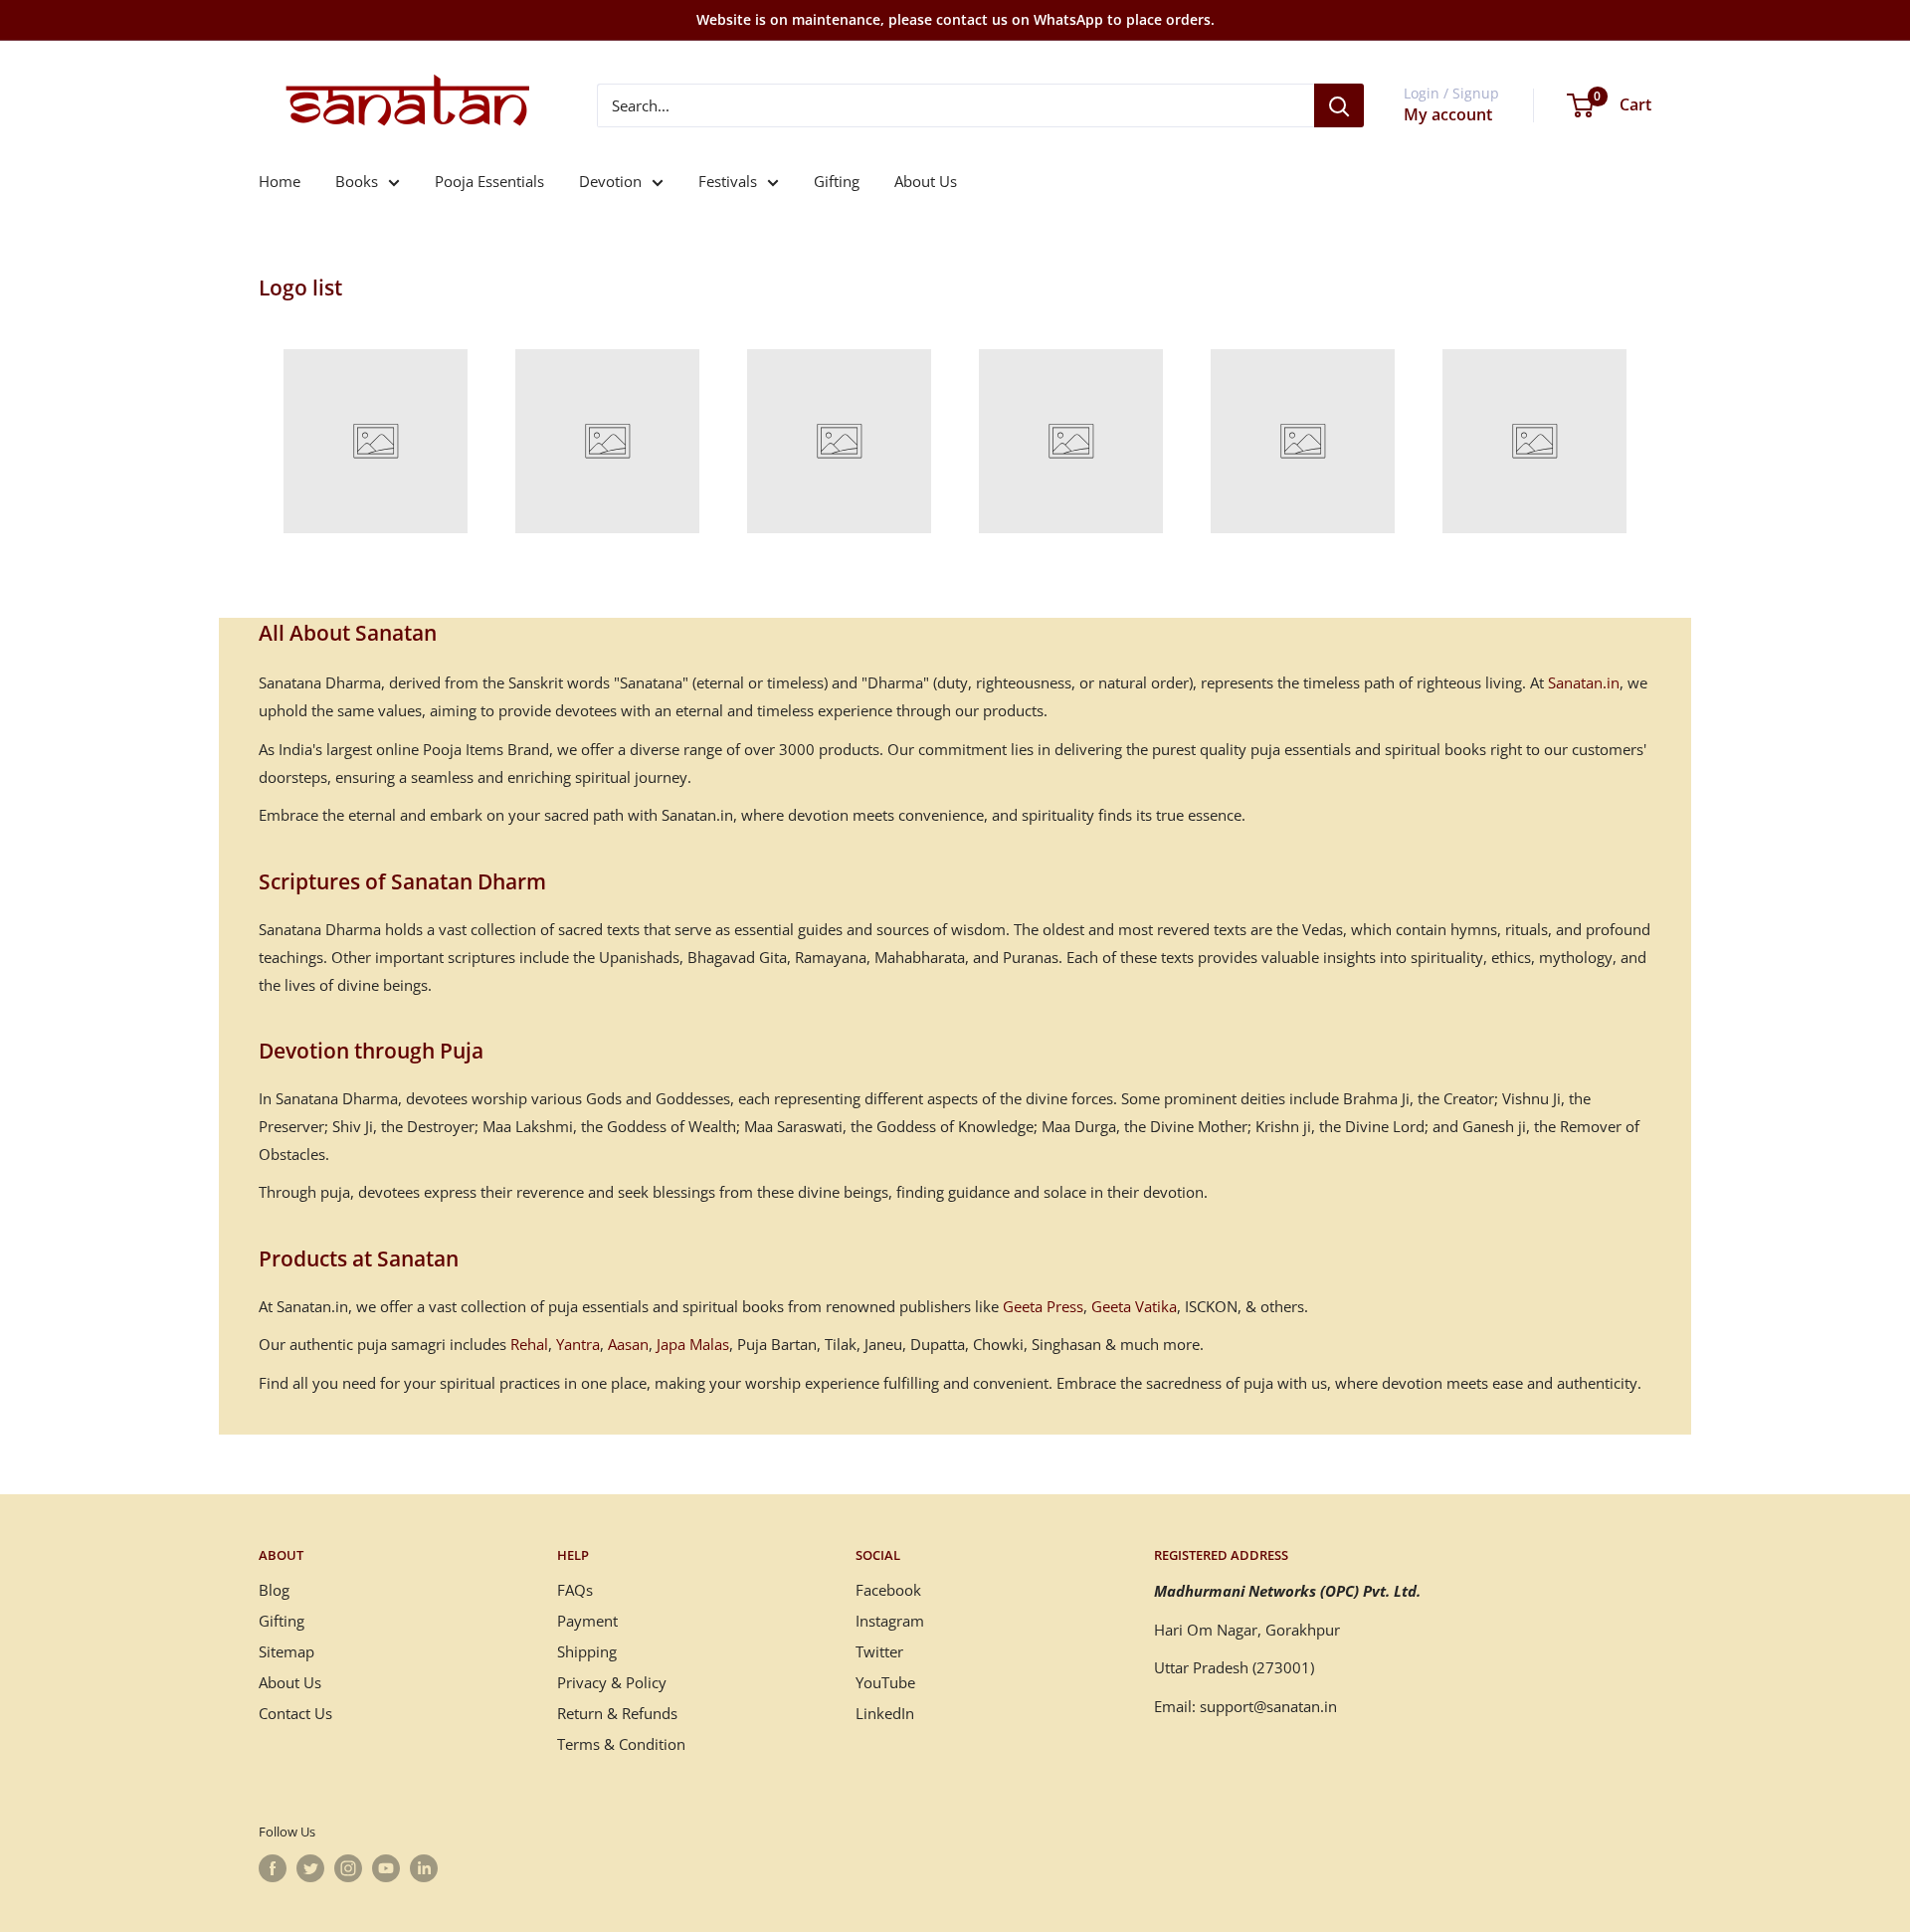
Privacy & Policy (612, 1682)
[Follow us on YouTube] (386, 1868)
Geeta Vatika (1134, 1306)
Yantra (578, 1344)
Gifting (837, 181)
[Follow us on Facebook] (273, 1868)
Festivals (728, 181)
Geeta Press (1043, 1306)
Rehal (529, 1344)
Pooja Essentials (489, 181)
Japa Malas (693, 1344)
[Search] (1339, 105)
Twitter (879, 1651)
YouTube (885, 1682)
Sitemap (286, 1651)
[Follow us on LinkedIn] (424, 1868)
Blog (274, 1590)
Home (280, 181)
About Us (926, 181)
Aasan (628, 1344)
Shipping (587, 1651)
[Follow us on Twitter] (310, 1868)
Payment (587, 1621)
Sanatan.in (1584, 682)
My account (1448, 114)
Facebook (888, 1590)
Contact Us (295, 1713)
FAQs (575, 1590)
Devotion (610, 181)
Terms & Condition (621, 1744)
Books (357, 181)
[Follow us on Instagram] (348, 1868)
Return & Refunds (617, 1713)
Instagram (890, 1621)
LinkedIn (885, 1713)
